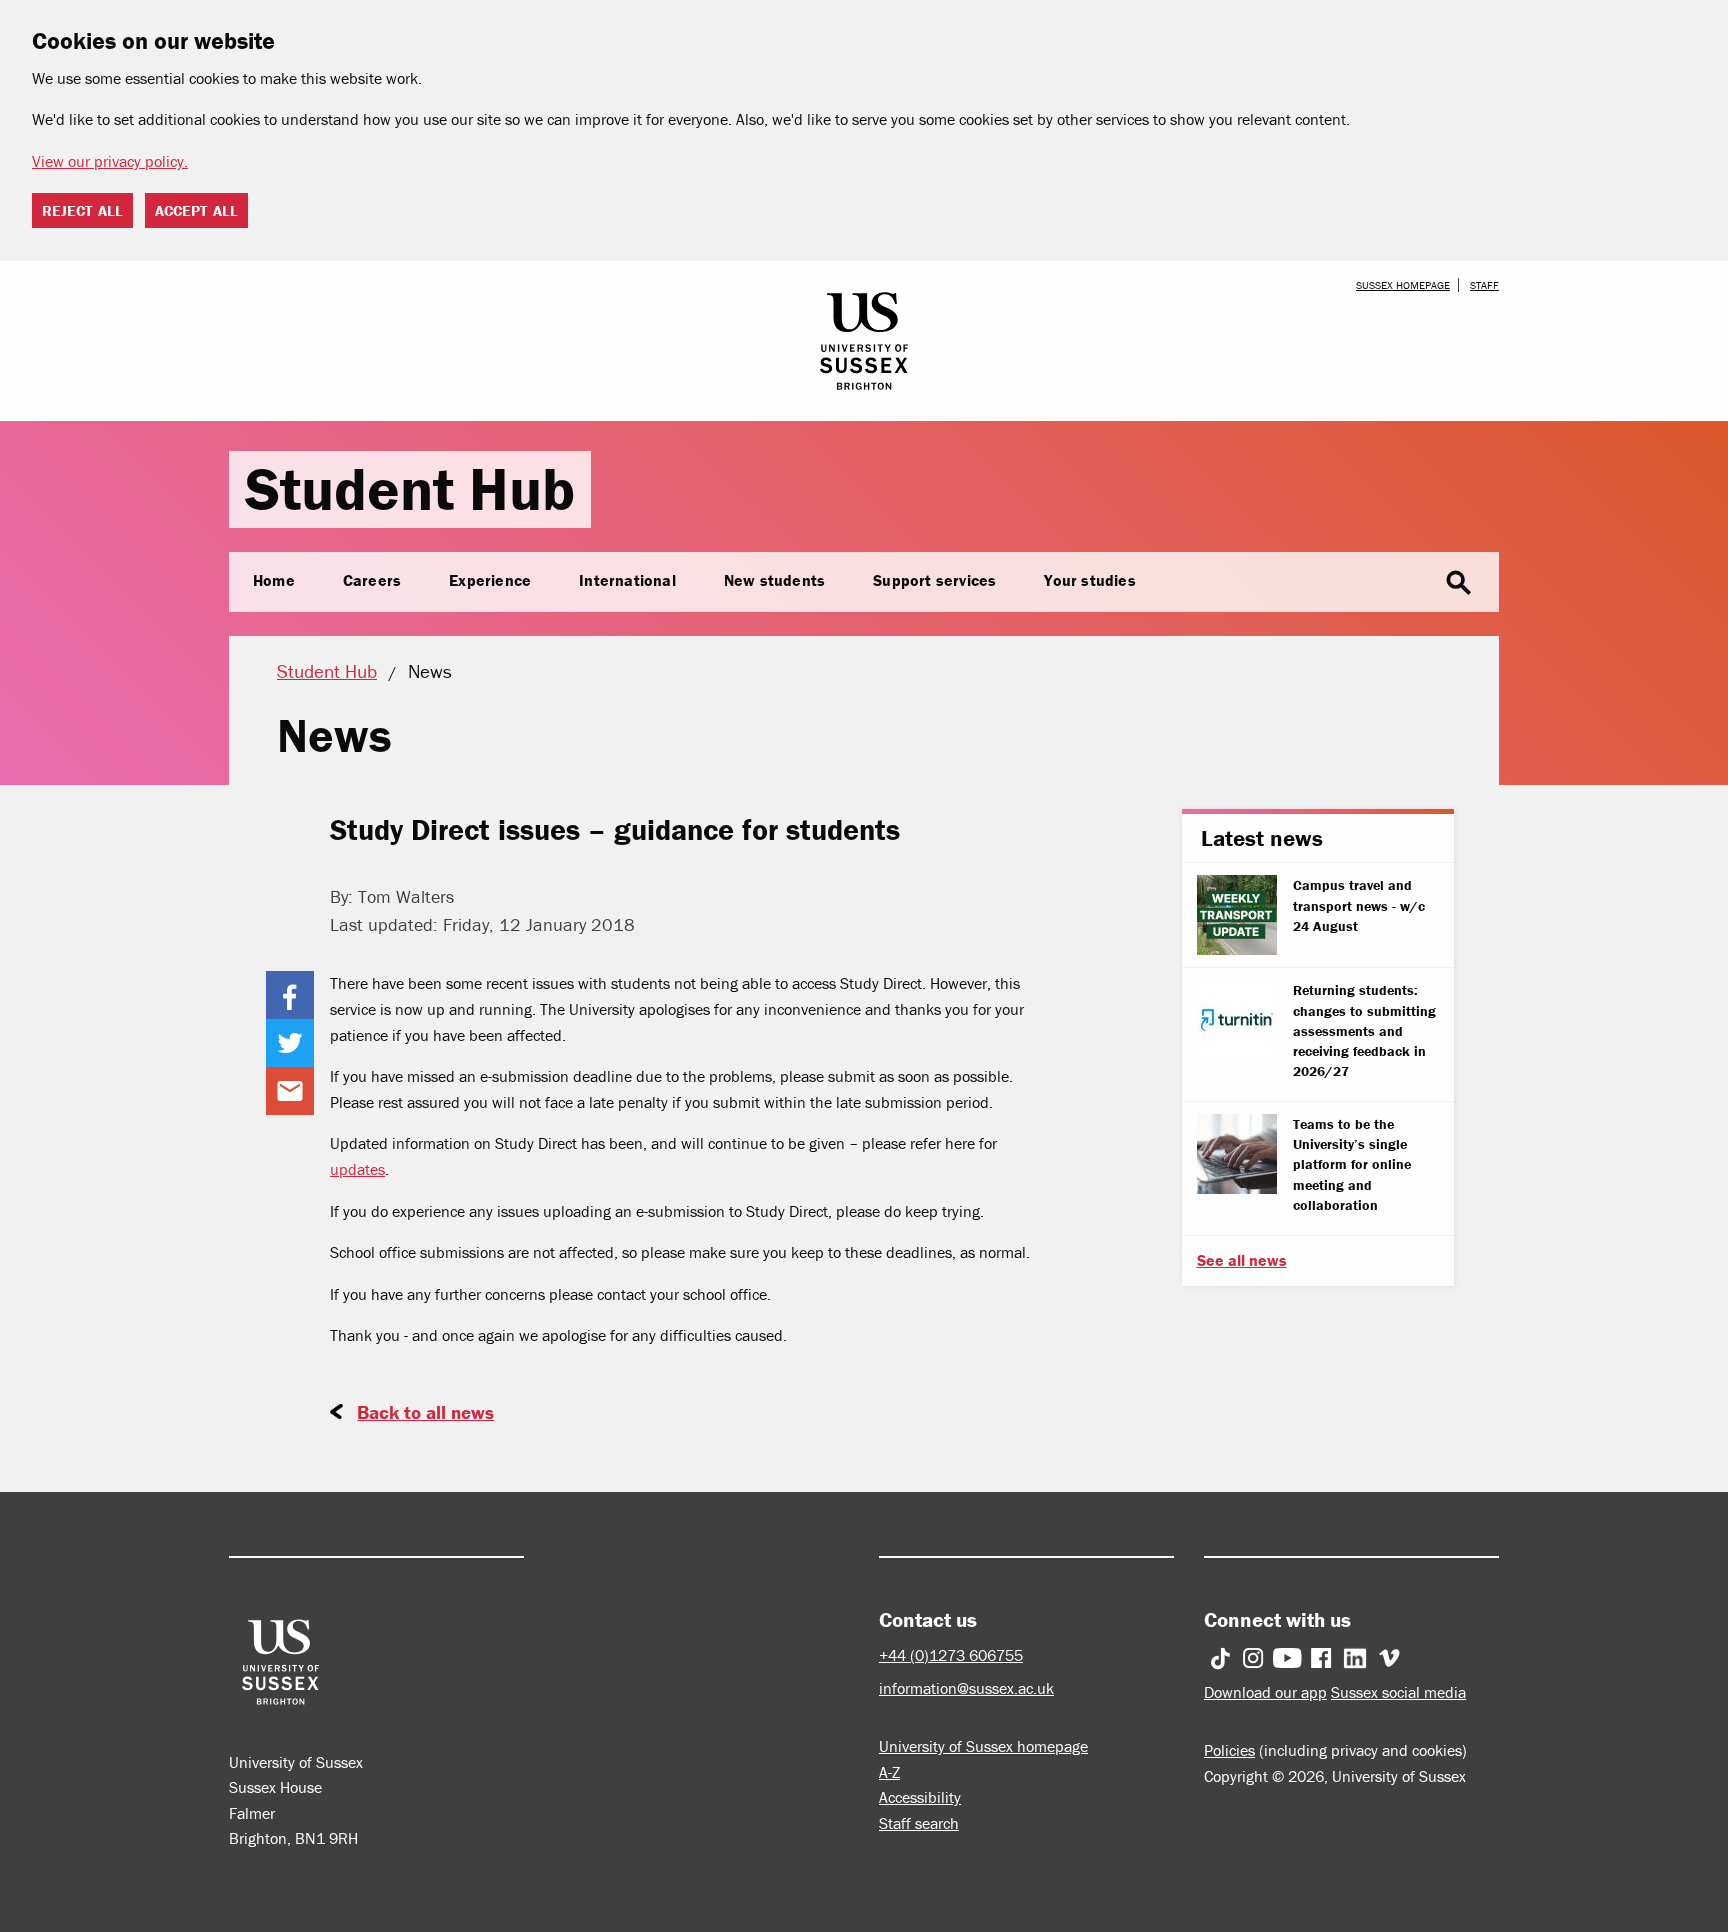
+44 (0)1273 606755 (951, 1655)
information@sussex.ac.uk (966, 1688)
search (1459, 583)
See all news (1242, 1260)
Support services (934, 580)
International (627, 580)
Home (274, 580)
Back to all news (425, 1412)
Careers (372, 580)
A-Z (889, 1772)
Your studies (1089, 580)
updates (357, 1169)
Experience (490, 580)
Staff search (919, 1823)
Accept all (196, 210)
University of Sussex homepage (983, 1746)
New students (774, 580)
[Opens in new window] (290, 995)
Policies (1229, 1750)
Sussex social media (1398, 1692)
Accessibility (920, 1797)
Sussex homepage (1403, 285)
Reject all (82, 210)
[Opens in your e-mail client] (290, 1091)
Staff (1484, 285)
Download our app (1265, 1692)
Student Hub (410, 488)
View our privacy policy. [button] (110, 161)
